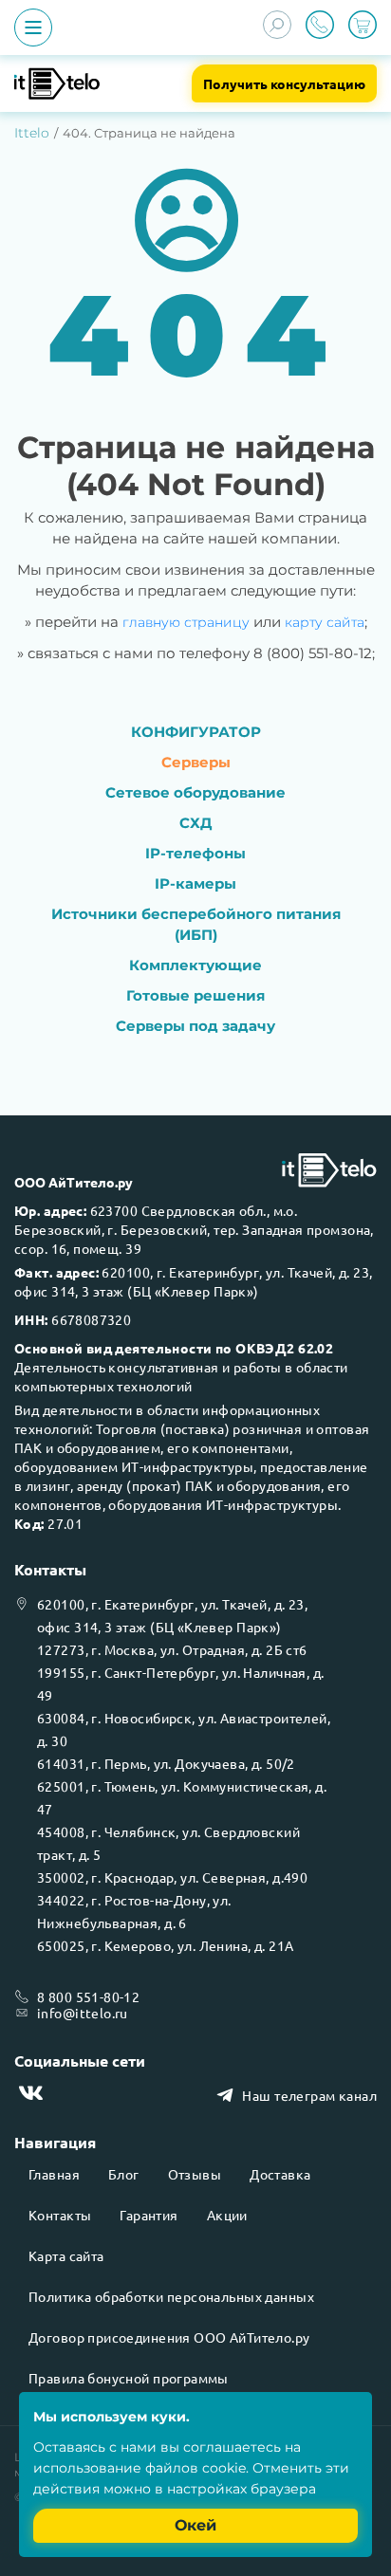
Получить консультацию (284, 83)
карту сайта (325, 622)
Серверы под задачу (195, 1026)
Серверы (196, 762)
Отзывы (195, 2174)
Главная (54, 2174)
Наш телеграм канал (309, 2095)
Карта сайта (66, 2255)
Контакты (60, 2215)
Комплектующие (195, 965)
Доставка (280, 2174)
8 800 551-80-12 (88, 1996)
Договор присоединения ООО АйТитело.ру (169, 2337)
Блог (124, 2174)
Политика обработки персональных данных (171, 2296)
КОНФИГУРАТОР (196, 732)
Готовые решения (195, 995)
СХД (195, 823)
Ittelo (32, 133)
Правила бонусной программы (129, 2378)
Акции (227, 2215)
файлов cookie (195, 2468)
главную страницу (186, 622)
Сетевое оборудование (195, 792)
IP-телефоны (195, 853)
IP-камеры (195, 883)
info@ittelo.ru (83, 2013)
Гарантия (149, 2215)
